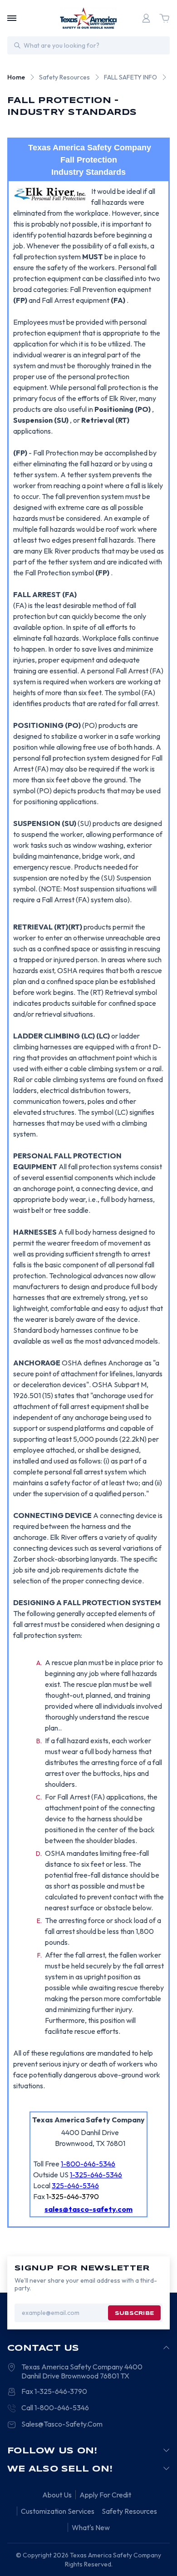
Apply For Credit (105, 2495)
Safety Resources (129, 2511)
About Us (57, 2495)
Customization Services (58, 2511)
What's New (91, 2527)
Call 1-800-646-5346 (55, 2408)
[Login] (146, 18)
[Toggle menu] (12, 18)
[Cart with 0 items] (164, 18)
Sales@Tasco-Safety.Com (62, 2424)
